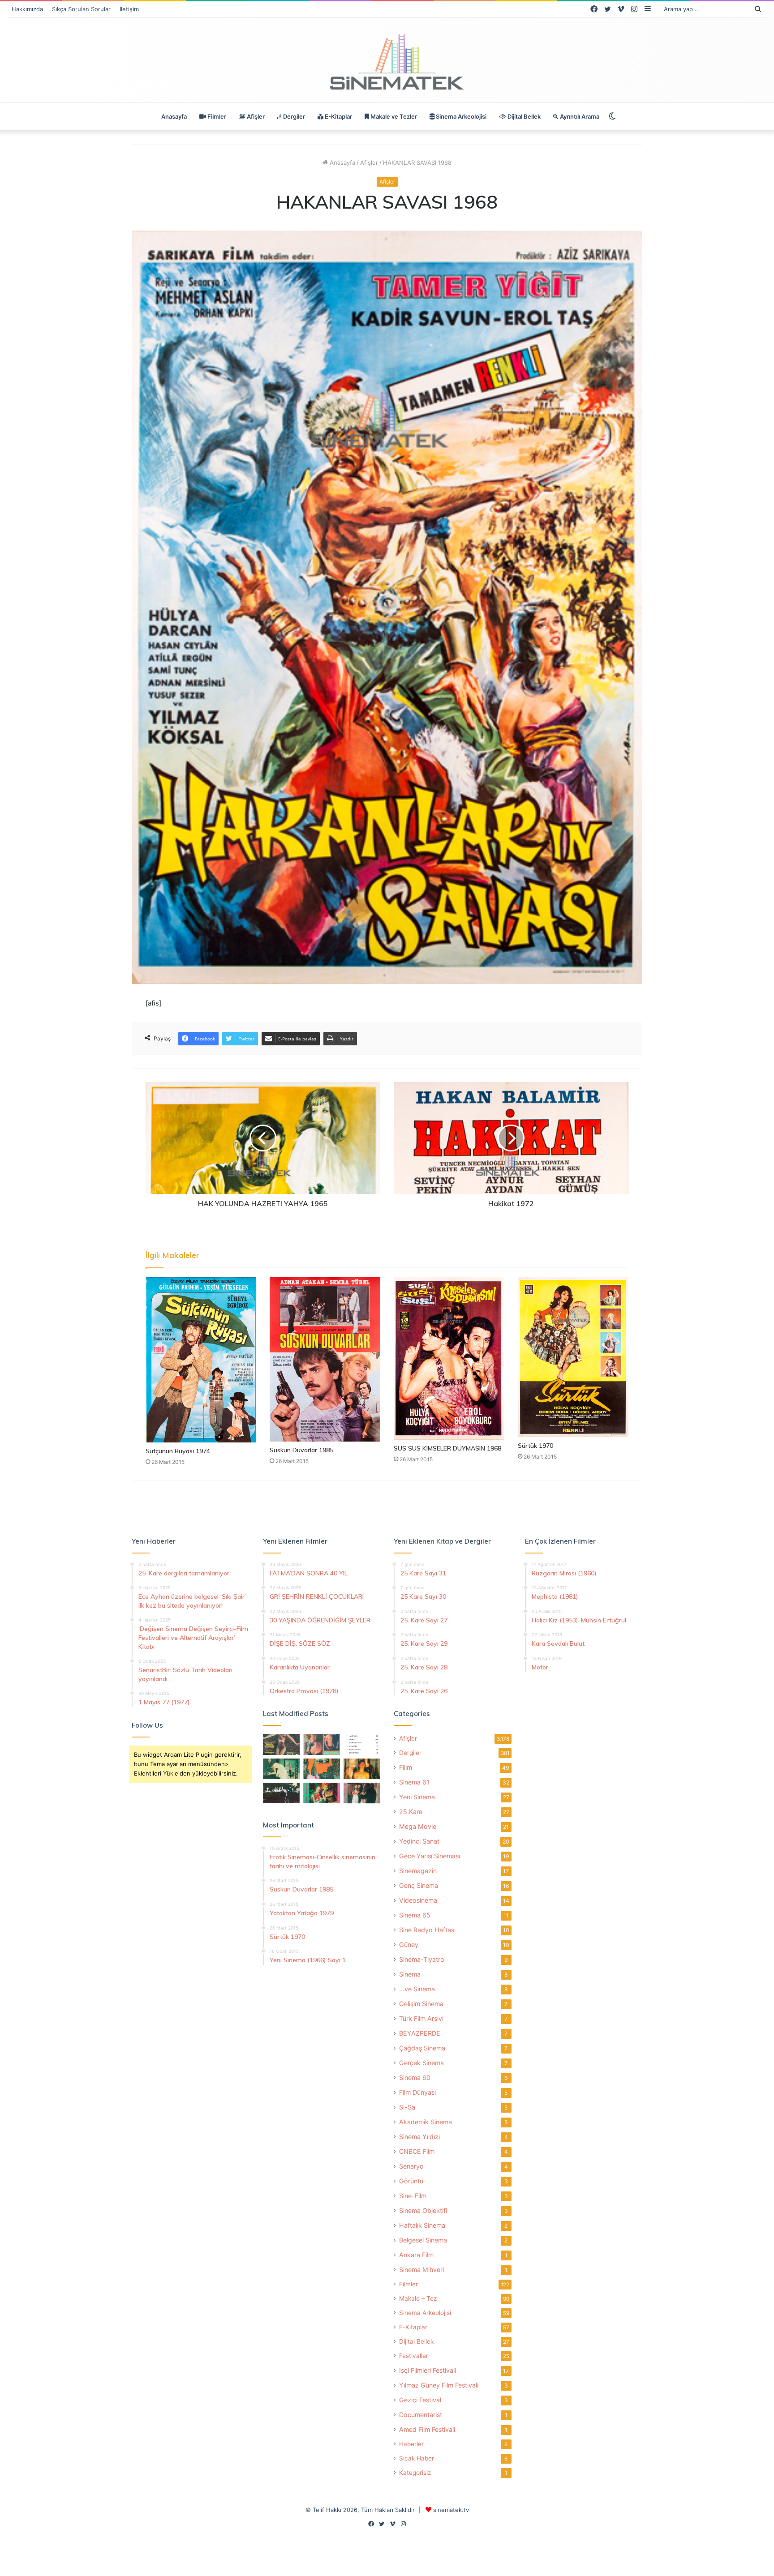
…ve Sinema (417, 1989)
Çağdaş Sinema (422, 2048)
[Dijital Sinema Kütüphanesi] (387, 62)
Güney (409, 1945)
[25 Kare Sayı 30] (322, 1744)
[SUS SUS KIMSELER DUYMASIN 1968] (449, 1359)
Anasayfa (174, 116)
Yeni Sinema (417, 1797)
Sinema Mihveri (421, 2270)
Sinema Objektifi (423, 2210)
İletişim (129, 9)
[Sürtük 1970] (573, 1357)
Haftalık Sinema (422, 2225)
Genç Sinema (419, 1885)
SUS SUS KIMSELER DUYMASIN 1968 (447, 1448)
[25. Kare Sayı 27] (281, 1769)
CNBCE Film (417, 2151)
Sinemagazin (418, 1871)
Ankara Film (416, 2255)
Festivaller (414, 2356)
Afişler (255, 116)
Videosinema (418, 1900)
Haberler (411, 2444)
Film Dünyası (417, 2092)
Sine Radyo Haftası (427, 1930)
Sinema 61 (414, 1782)
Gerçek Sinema (421, 2063)
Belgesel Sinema (423, 2240)
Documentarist (421, 2415)
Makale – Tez (418, 2298)
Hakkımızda (27, 9)
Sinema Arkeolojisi (460, 116)
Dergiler (293, 116)
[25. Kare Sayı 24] (322, 1793)
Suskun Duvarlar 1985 (301, 1450)
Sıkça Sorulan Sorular (81, 9)
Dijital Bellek (523, 116)
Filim (406, 1767)
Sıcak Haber (417, 2458)
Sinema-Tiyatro (422, 1959)
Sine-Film (413, 2196)
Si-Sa (407, 2107)
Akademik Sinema (426, 2122)
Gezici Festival (420, 2400)
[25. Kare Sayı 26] (281, 1793)
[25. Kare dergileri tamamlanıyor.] (362, 1744)
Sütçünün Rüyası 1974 (178, 1451)
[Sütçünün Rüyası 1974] (201, 1360)
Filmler (216, 116)
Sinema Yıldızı (419, 2137)
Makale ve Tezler (393, 116)
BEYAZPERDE (420, 2033)
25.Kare (411, 1812)
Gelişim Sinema (421, 2004)
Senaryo (411, 2166)
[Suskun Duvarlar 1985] (325, 1359)
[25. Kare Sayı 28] (362, 1769)
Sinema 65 (415, 1915)
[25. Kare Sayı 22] (362, 1793)
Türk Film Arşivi (421, 2018)
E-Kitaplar (338, 116)
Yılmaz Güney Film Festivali (439, 2385)
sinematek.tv (451, 2510)
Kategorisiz (415, 2473)
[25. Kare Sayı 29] (322, 1769)
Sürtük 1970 (535, 1446)
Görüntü (411, 2181)
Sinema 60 (415, 2077)
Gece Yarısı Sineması (430, 1856)
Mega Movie (418, 1826)
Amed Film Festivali (427, 2429)
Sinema (410, 1974)
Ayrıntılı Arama (579, 116)
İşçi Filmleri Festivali (428, 2370)
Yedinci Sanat (419, 1841)
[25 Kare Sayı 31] (281, 1744)
